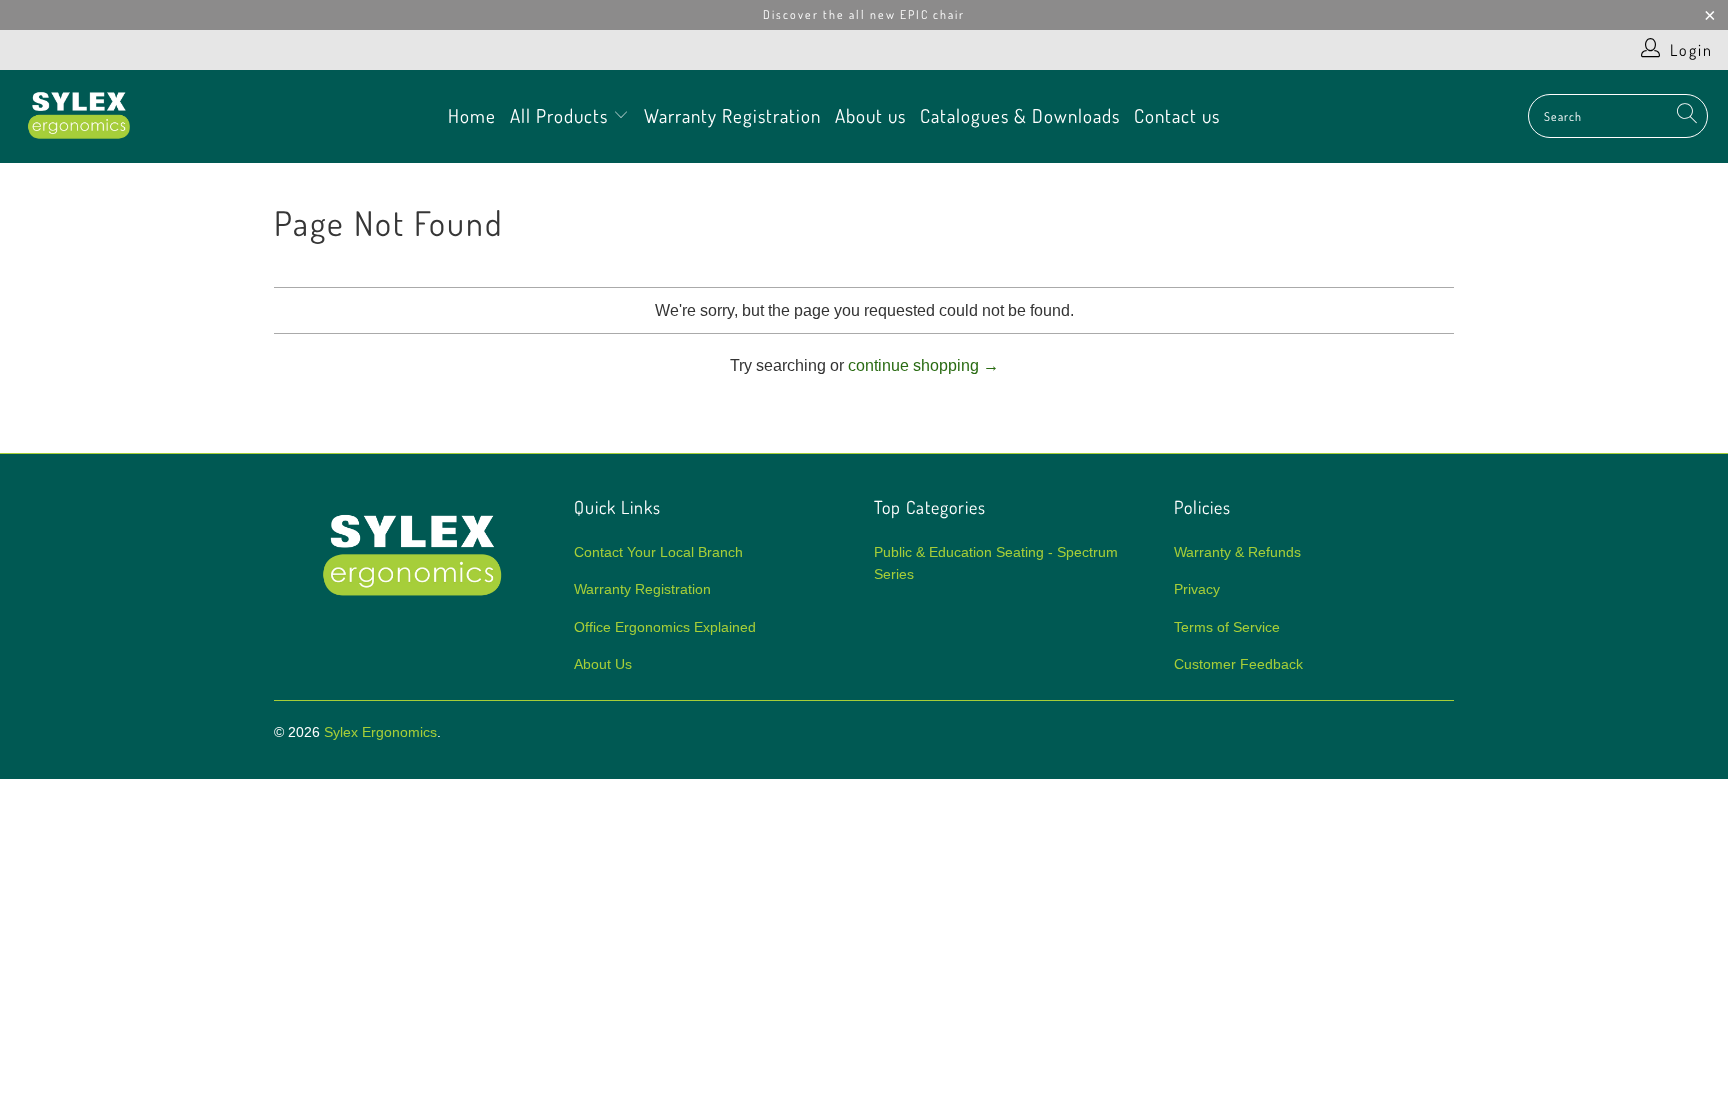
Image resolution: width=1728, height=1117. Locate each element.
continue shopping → (923, 365)
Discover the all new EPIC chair (864, 14)
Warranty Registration (732, 115)
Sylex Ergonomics (380, 732)
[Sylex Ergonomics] (80, 116)
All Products (561, 115)
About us (870, 115)
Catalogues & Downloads (1020, 115)
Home (472, 115)
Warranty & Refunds (1237, 552)
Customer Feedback (1238, 664)
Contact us (1177, 115)
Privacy (1197, 589)
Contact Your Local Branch (658, 552)
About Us (603, 664)
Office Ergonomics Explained (665, 627)
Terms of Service (1227, 627)
